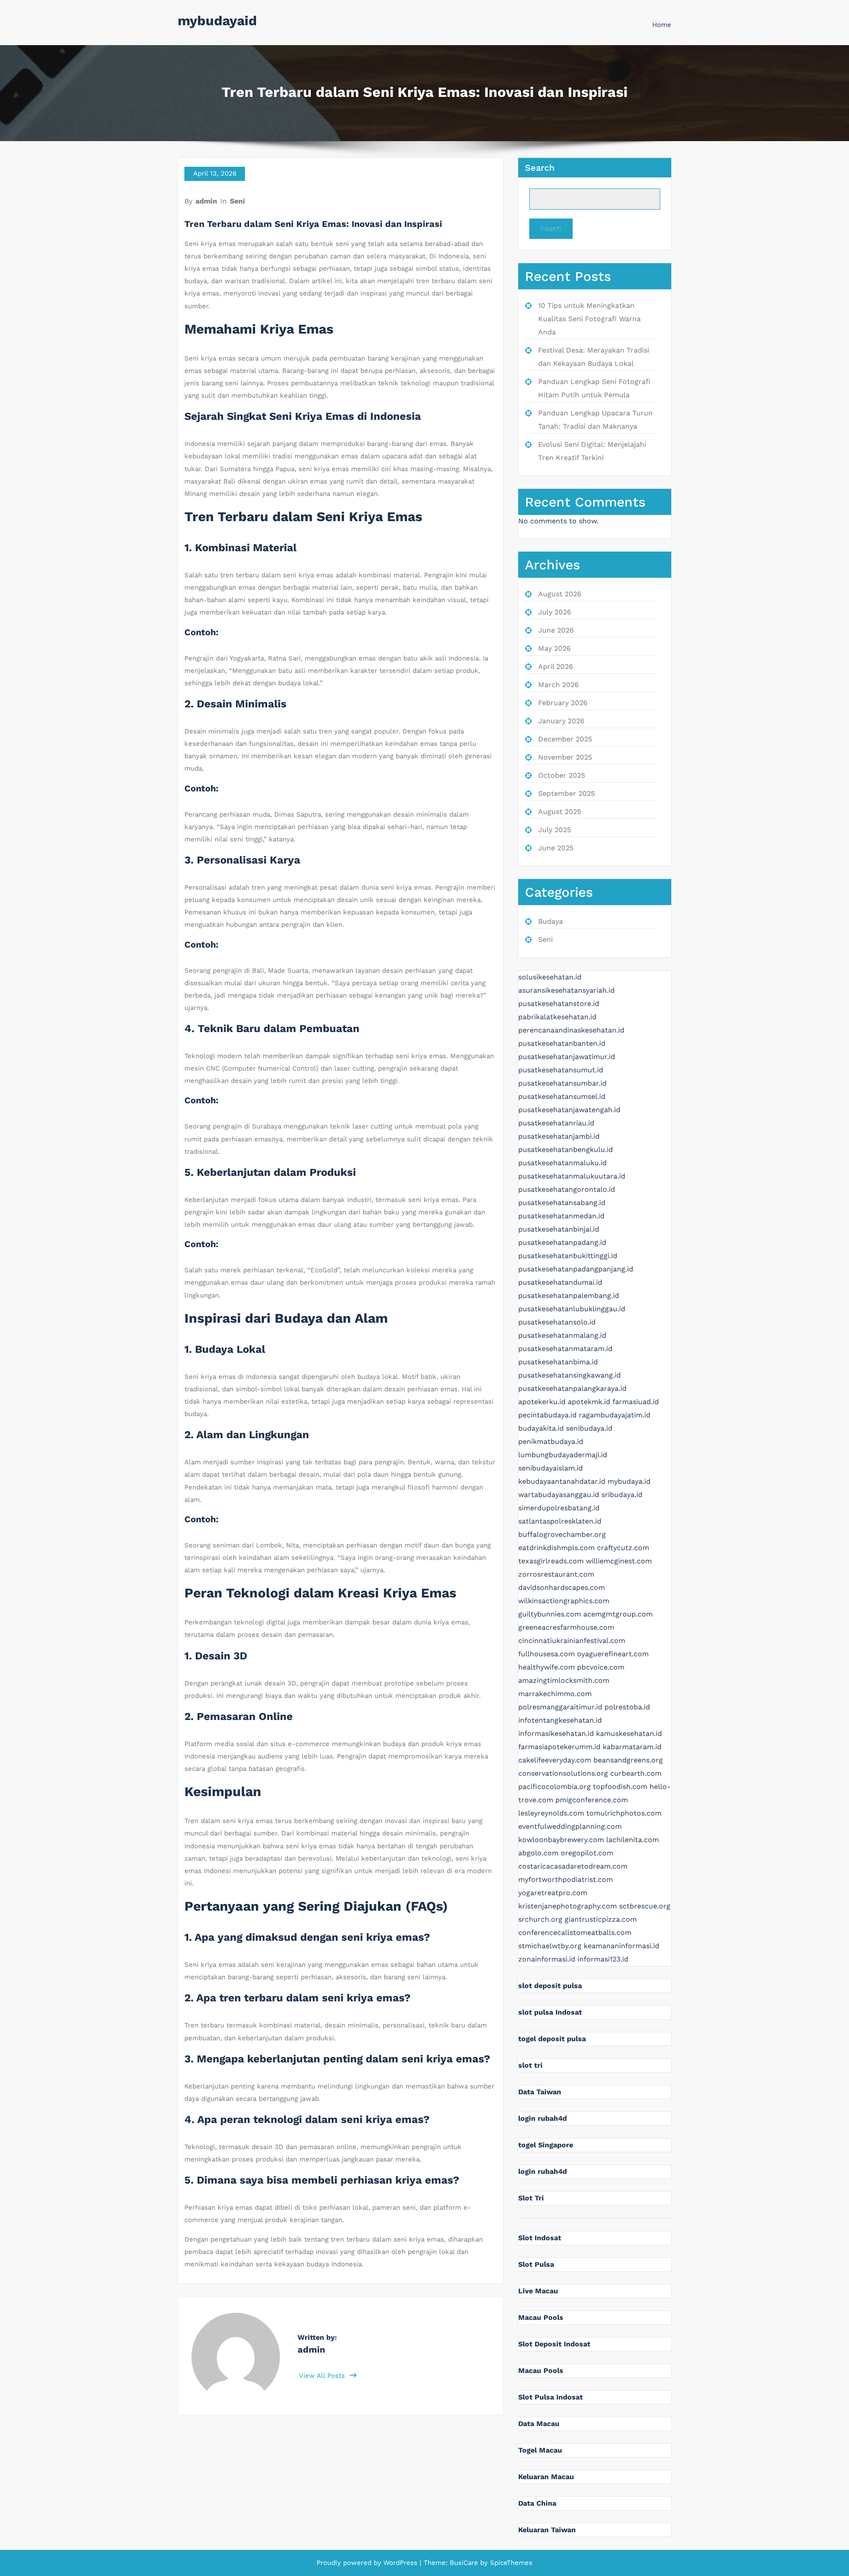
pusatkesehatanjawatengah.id (569, 1110)
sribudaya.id (622, 1495)
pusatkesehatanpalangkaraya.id (572, 1388)
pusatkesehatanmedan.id (561, 1216)
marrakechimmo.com (555, 1694)
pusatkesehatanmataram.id (565, 1349)
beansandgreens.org (628, 1760)
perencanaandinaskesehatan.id (571, 1030)
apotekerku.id (542, 1402)
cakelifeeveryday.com (555, 1760)
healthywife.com (547, 1667)
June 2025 (556, 848)
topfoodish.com (620, 1787)
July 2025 (555, 830)
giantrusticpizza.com (601, 1919)
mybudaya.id (629, 1481)
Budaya (551, 921)
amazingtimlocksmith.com (564, 1680)
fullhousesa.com (547, 1654)
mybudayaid (217, 21)
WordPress (400, 2563)
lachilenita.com (633, 1840)
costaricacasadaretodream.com (573, 1866)
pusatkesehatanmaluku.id (562, 1163)
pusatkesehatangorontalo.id (567, 1189)
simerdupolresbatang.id (559, 1508)
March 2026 (558, 685)
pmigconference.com (592, 1800)
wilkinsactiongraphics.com (564, 1601)
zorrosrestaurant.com (556, 1574)
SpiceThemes (510, 2563)
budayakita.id (541, 1428)
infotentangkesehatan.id (560, 1720)
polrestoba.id (627, 1707)
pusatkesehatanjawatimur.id (567, 1057)
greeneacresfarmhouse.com (566, 1627)
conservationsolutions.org (563, 1773)
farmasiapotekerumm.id (559, 1747)
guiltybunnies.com (550, 1614)
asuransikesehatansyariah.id (566, 990)
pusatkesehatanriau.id (556, 1123)
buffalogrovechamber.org (562, 1534)
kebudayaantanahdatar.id (562, 1481)
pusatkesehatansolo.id (557, 1322)
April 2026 (556, 666)
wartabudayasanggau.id (559, 1495)
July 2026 (555, 612)
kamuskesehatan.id (629, 1733)
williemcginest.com (619, 1561)
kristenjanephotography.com (568, 1906)
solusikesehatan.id (550, 977)
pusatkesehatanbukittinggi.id (568, 1256)
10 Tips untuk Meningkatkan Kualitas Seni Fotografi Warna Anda (589, 319)
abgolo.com (538, 1853)
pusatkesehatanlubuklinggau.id (572, 1309)
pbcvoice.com (601, 1667)
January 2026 (561, 721)
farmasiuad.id (636, 1402)
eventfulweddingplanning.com (570, 1826)
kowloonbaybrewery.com (561, 1840)
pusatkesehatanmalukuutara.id (572, 1176)
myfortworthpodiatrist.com (566, 1879)
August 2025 (560, 812)
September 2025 (566, 793)
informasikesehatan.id (556, 1733)
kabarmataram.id (632, 1747)
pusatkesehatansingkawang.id (570, 1375)
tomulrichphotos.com (624, 1813)
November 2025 (565, 757)
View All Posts (323, 2376)
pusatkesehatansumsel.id (562, 1096)
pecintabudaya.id (547, 1415)
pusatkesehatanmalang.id (562, 1335)
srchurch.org (540, 1919)
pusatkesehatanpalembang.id (569, 1296)
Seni (237, 201)
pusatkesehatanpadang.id (562, 1242)
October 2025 (562, 775)
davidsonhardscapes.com (562, 1587)
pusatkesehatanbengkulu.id (566, 1150)
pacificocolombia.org (555, 1787)
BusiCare (465, 2563)
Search (540, 168)
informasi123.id (603, 1959)
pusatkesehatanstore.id (559, 1004)
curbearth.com (636, 1773)
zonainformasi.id (547, 1959)
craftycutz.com (623, 1548)
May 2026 (555, 648)
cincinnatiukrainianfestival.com (572, 1641)
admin (206, 201)
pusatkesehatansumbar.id (562, 1083)
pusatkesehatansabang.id (562, 1203)
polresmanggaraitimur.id (560, 1707)
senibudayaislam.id (551, 1468)
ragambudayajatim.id (615, 1415)
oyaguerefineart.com (613, 1654)
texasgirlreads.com (551, 1561)
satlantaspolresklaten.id (560, 1521)
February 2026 (563, 703)
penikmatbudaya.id (551, 1442)
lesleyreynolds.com (551, 1813)
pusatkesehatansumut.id (561, 1070)
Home (662, 25)
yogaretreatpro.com (553, 1893)
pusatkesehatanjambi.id (559, 1136)
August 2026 (560, 594)
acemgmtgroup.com (618, 1614)
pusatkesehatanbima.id (558, 1362)
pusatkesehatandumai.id (560, 1282)
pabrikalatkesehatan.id (557, 1017)
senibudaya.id (589, 1428)
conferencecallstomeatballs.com (575, 1933)
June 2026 (556, 630)
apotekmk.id (589, 1402)
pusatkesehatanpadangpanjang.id (576, 1269)
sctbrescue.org (645, 1906)
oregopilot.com (587, 1853)
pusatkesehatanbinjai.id (559, 1229)
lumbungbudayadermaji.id (563, 1455)
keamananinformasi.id (621, 1946)
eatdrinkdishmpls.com (556, 1548)
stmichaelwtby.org (550, 1946)
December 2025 (565, 739)
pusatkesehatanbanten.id (562, 1043)
